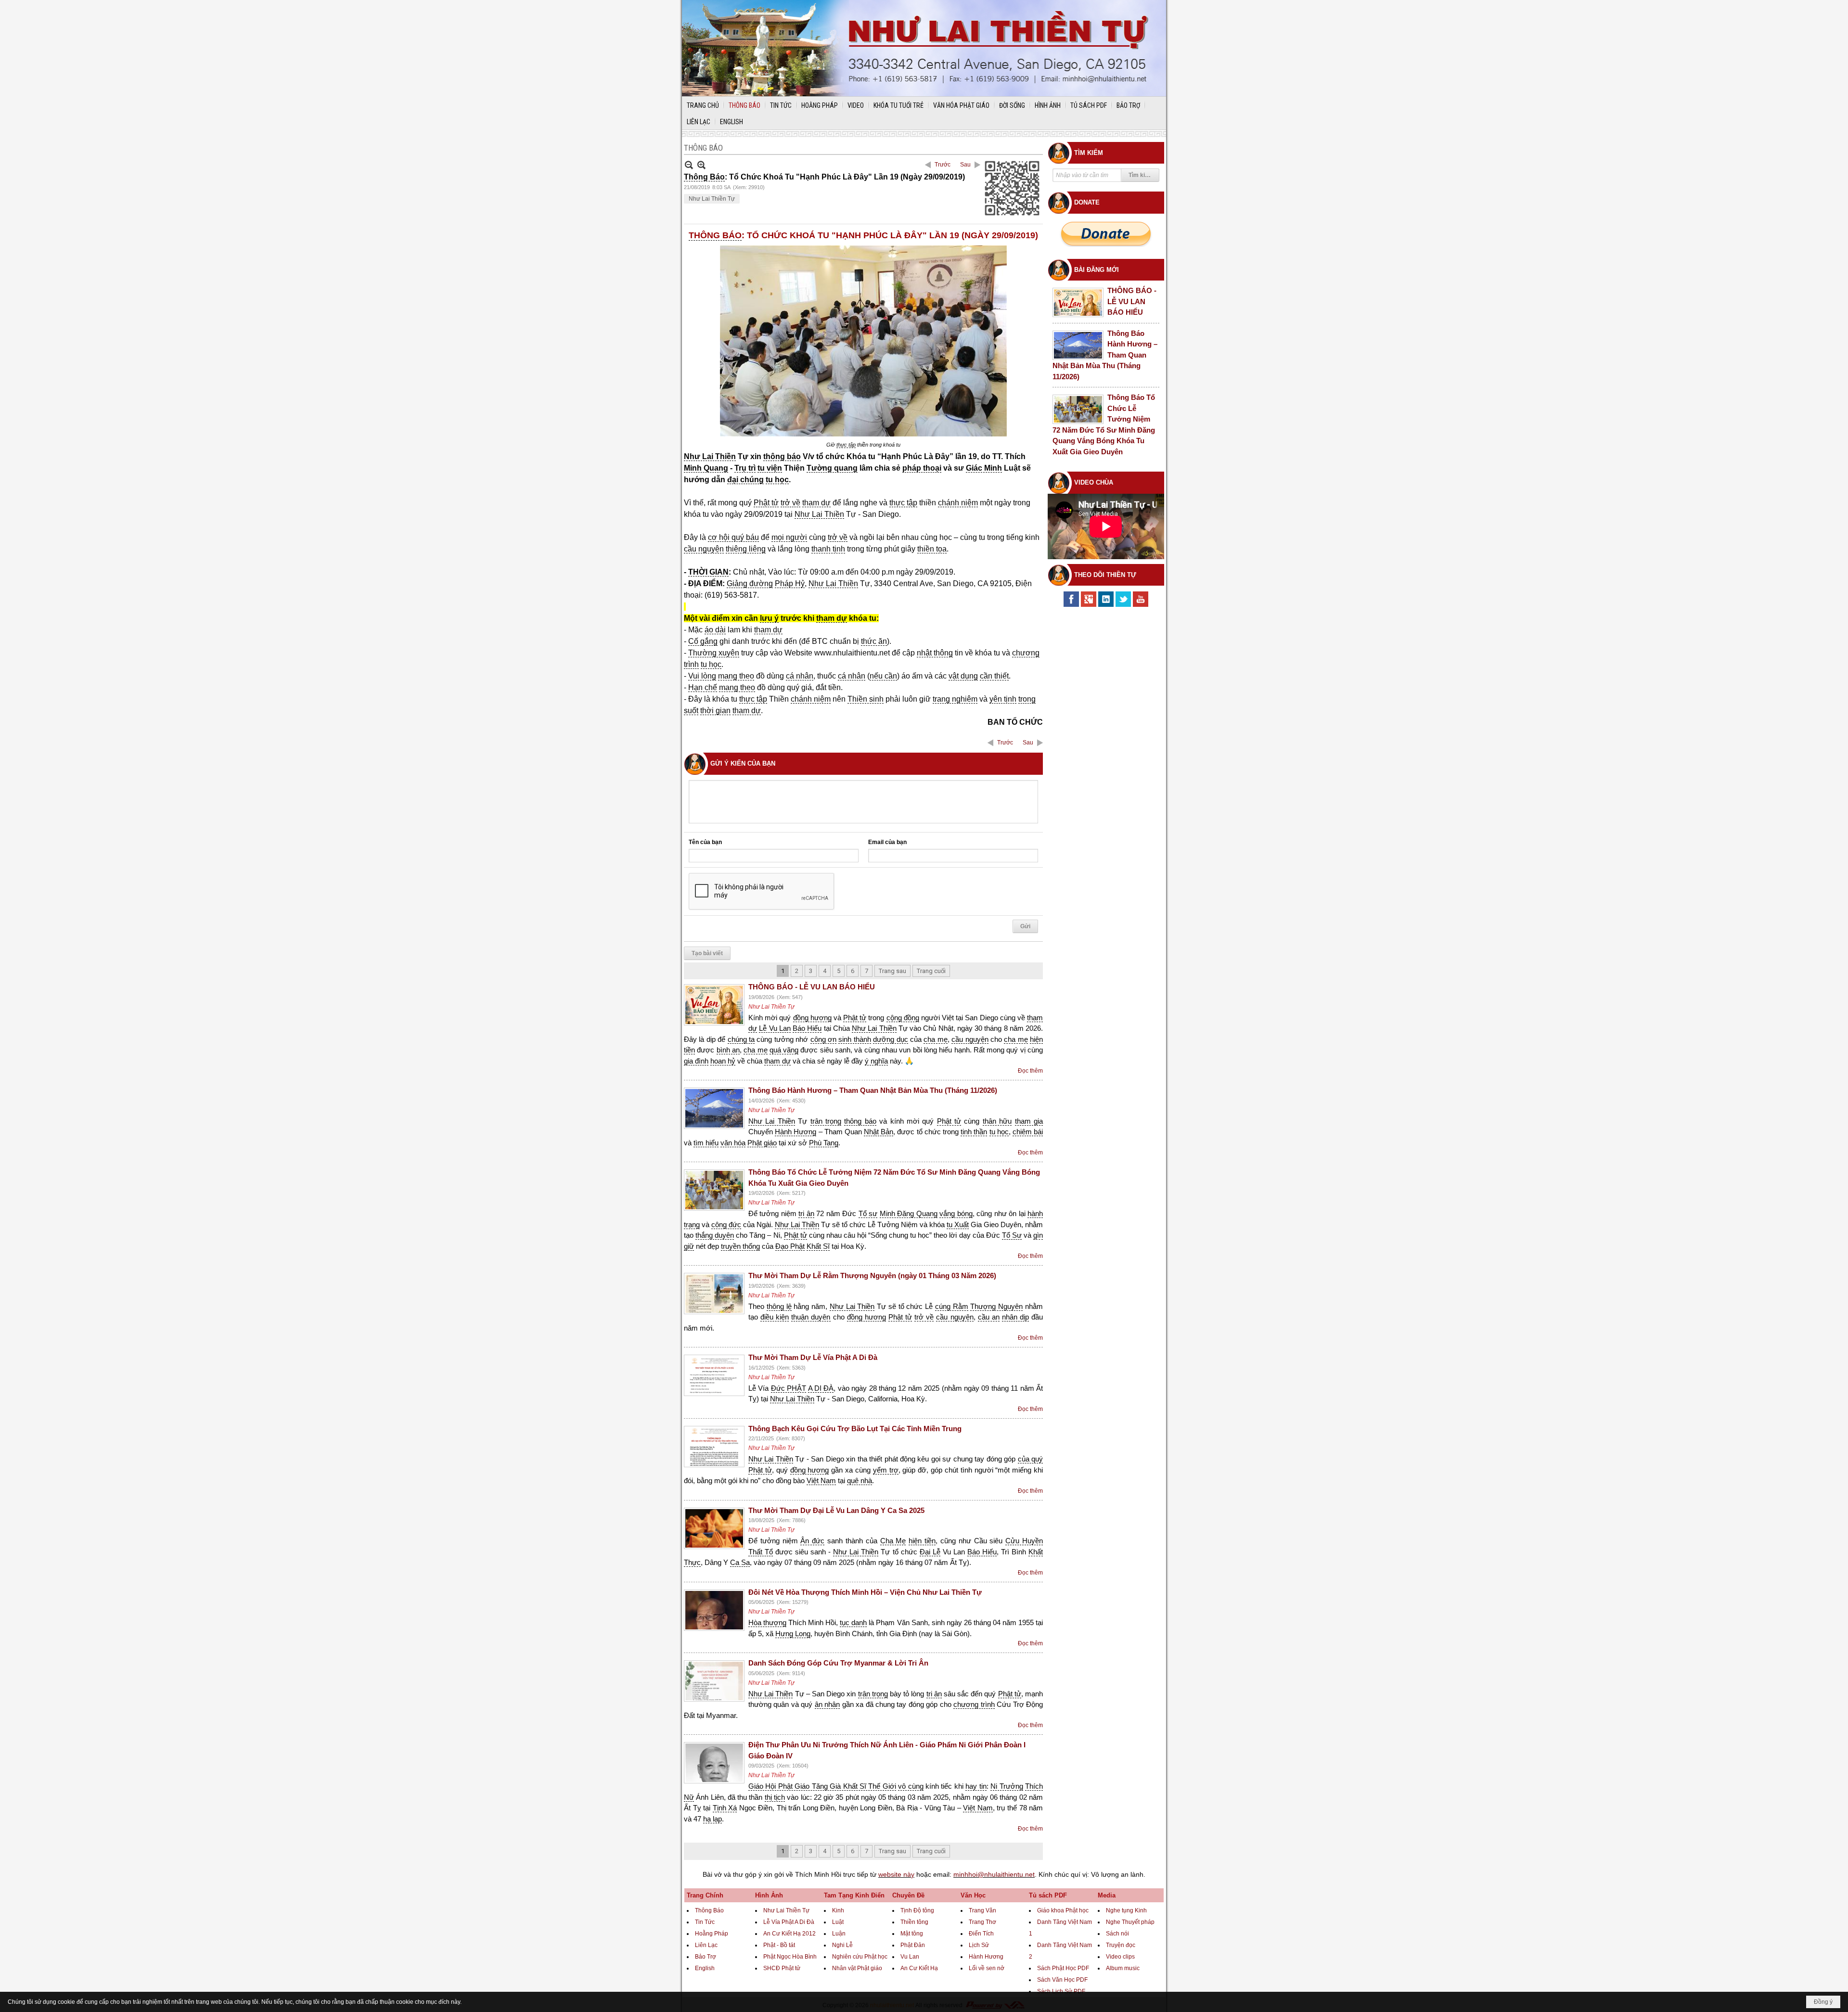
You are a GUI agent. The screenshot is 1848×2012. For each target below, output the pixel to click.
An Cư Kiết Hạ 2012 (789, 1934)
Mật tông (912, 1934)
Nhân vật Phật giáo (857, 1968)
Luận (839, 1934)
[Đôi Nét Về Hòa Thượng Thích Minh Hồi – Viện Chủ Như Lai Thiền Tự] (714, 1610)
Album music (1123, 1968)
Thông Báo (709, 1910)
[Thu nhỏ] (689, 165)
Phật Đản (913, 1945)
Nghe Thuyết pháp (1130, 1922)
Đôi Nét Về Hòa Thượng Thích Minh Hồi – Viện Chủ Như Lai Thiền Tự (865, 1592)
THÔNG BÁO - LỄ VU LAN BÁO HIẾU (812, 987)
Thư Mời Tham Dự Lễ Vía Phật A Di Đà (813, 1357)
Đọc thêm (1030, 1071)
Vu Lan (910, 1957)
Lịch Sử (979, 1945)
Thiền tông (914, 1922)
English (705, 1968)
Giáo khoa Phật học (1063, 1910)
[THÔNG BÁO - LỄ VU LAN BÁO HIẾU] (714, 1005)
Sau (965, 165)
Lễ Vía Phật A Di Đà (789, 1922)
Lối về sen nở (987, 1968)
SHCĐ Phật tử (782, 1968)
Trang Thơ (982, 1922)
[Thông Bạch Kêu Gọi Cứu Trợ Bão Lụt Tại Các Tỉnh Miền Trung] (714, 1447)
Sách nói (1117, 1934)
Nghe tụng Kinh (1126, 1910)
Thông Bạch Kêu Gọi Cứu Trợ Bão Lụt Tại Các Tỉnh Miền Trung (855, 1429)
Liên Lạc (706, 1945)
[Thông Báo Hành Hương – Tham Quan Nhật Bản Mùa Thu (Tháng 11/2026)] (714, 1108)
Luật (838, 1922)
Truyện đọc (1121, 1945)
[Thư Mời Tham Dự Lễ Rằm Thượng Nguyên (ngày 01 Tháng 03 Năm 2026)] (714, 1294)
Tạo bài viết (707, 953)
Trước (943, 165)
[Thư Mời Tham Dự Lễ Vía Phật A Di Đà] (714, 1375)
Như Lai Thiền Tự (712, 199)
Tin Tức (705, 1922)
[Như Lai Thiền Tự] (924, 48)
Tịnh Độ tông (917, 1910)
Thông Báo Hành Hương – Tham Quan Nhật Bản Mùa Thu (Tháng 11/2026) (873, 1090)
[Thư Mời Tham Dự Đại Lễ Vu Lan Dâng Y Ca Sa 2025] (714, 1528)
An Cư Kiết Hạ (919, 1968)
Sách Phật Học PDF (1063, 1968)
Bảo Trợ (706, 1957)
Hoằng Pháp (712, 1934)
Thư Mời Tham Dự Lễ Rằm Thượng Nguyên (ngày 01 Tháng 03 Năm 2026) (872, 1275)
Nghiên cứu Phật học (860, 1957)
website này (896, 1874)
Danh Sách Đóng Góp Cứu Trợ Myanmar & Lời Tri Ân (838, 1663)
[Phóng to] (701, 165)
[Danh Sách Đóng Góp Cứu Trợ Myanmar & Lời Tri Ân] (714, 1681)
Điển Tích (981, 1934)
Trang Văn (982, 1910)
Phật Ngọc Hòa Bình (790, 1957)
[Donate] (1106, 234)
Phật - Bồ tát (779, 1945)
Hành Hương (986, 1957)
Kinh (838, 1910)
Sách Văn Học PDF (1062, 1980)
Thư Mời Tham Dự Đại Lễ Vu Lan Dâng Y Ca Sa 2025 (836, 1510)
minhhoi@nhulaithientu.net (994, 1874)
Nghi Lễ (842, 1945)
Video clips (1120, 1957)
